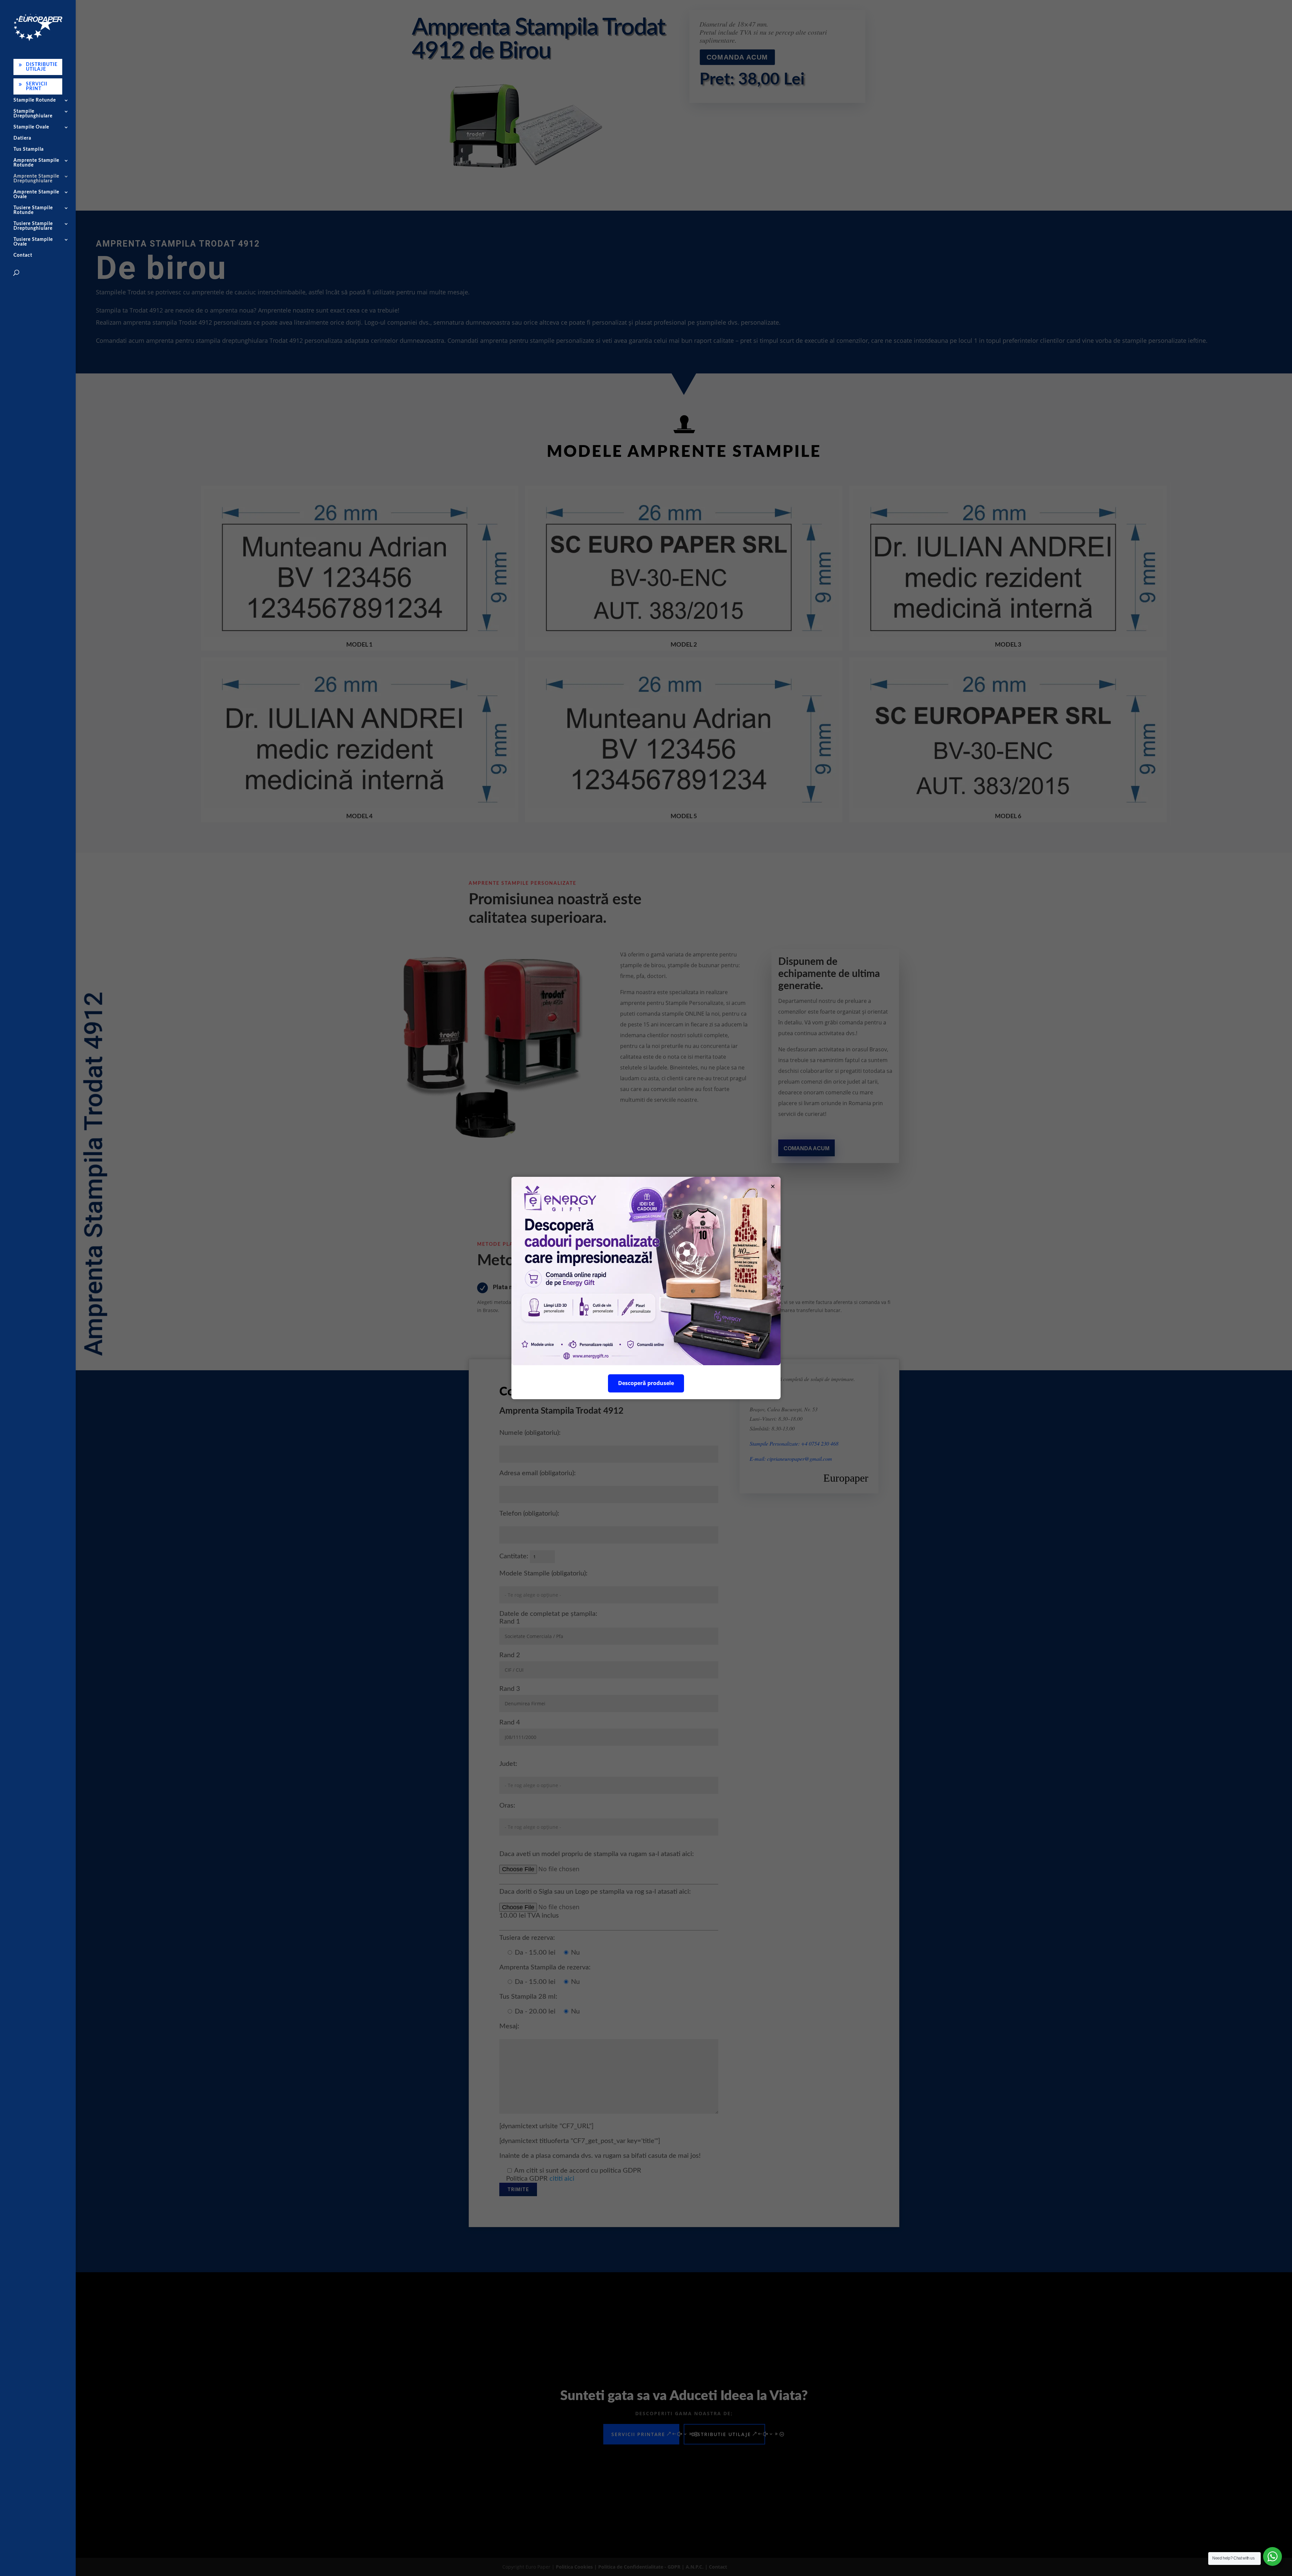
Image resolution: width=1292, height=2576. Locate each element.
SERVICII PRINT (37, 86)
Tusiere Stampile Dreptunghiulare (33, 226)
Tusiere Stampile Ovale (33, 242)
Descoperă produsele (646, 1383)
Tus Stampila (29, 149)
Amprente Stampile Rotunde (36, 163)
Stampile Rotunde (35, 100)
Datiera (22, 138)
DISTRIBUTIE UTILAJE (42, 67)
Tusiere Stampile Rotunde (33, 210)
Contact (23, 255)
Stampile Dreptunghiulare (33, 114)
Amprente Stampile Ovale (36, 194)
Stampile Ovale (31, 127)
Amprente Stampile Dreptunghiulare (36, 179)
